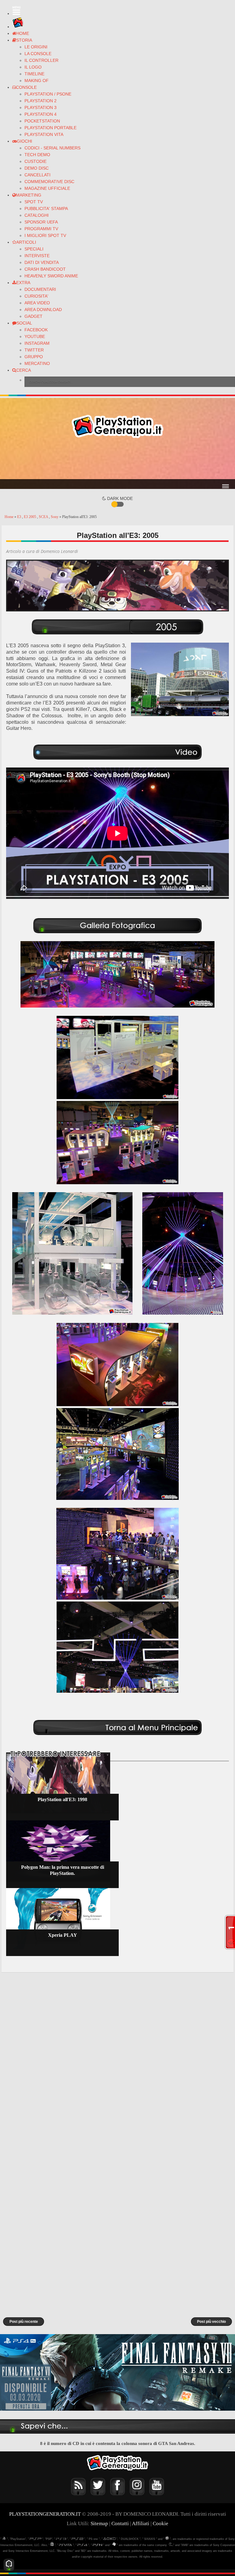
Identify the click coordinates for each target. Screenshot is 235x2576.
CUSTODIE (35, 161)
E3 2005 (30, 517)
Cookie (160, 2523)
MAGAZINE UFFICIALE (47, 188)
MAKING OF (37, 81)
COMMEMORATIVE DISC (49, 182)
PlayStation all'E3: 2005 (118, 535)
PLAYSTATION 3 (41, 107)
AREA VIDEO (37, 303)
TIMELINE (34, 74)
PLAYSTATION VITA (44, 134)
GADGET (34, 316)
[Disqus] (117, 2059)
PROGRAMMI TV (41, 229)
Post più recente (24, 2322)
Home (9, 517)
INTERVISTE (37, 256)
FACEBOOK (36, 330)
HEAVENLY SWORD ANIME (51, 276)
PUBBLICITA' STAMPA (46, 208)
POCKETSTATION (42, 121)
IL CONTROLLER (41, 60)
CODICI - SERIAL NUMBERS (52, 148)
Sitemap (99, 2523)
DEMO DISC (37, 168)
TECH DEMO (37, 155)
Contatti (120, 2523)
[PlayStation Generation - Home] (18, 27)
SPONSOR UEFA (41, 222)
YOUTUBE (35, 336)
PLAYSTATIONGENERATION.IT (45, 2514)
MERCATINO (37, 363)
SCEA (44, 517)
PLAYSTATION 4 (41, 114)
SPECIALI (34, 249)
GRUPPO (34, 357)
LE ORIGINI (36, 47)
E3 (20, 517)
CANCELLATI (37, 175)
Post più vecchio (211, 2322)
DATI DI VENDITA (42, 262)
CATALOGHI (37, 215)
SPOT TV (34, 202)
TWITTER (34, 350)
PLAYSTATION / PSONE (48, 94)
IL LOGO (33, 67)
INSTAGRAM (37, 343)
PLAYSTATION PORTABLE (50, 128)
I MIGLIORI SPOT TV (45, 235)
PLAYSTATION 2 (41, 101)
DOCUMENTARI (40, 289)
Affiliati (141, 2523)
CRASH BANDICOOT (45, 269)
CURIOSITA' (36, 296)
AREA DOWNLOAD (43, 310)
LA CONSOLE (38, 54)
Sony (55, 517)
